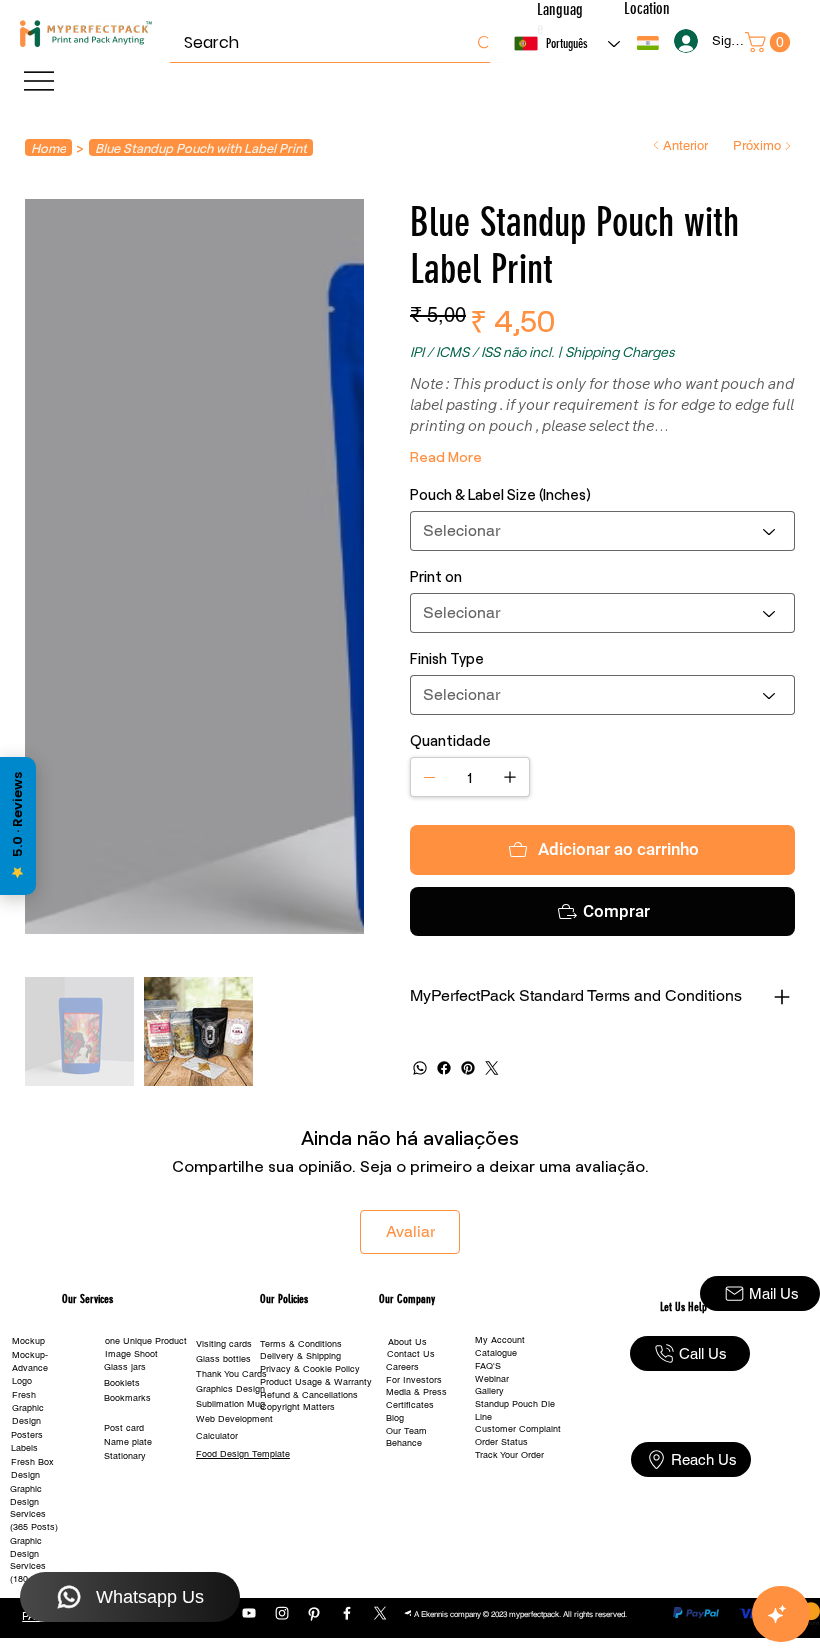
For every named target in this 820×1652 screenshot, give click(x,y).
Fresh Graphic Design (28, 1407)
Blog (395, 1418)
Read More (446, 456)
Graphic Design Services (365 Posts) (34, 1508)
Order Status (501, 1442)
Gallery (489, 1391)
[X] (380, 1613)
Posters (27, 1435)
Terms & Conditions (301, 1344)
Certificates (410, 1405)
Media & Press (416, 1392)
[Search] (485, 43)
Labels (24, 1448)
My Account (500, 1340)
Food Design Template (243, 1454)
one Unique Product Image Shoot (146, 1347)
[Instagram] (282, 1613)
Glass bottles (223, 1359)
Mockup (28, 1341)
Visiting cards (224, 1344)
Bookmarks (127, 1398)
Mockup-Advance (30, 1361)
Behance (404, 1443)
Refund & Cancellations (309, 1395)
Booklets (122, 1383)
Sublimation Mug (230, 1404)
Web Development (234, 1419)
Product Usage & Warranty (316, 1382)
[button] (648, 43)
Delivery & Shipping (300, 1356)
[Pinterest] (468, 1068)
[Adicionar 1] (510, 777)
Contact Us (411, 1354)
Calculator (217, 1436)
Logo (22, 1381)
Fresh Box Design (32, 1468)
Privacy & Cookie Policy (310, 1369)
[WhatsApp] (420, 1068)
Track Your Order (509, 1455)
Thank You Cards (231, 1374)
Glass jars (125, 1367)
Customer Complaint (518, 1429)
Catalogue (496, 1353)
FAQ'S (488, 1366)
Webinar (492, 1379)
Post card (124, 1428)
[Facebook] (444, 1068)
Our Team (406, 1431)
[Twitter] (492, 1068)
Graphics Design (230, 1389)
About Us (407, 1342)
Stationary (125, 1456)
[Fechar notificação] (790, 1531)
